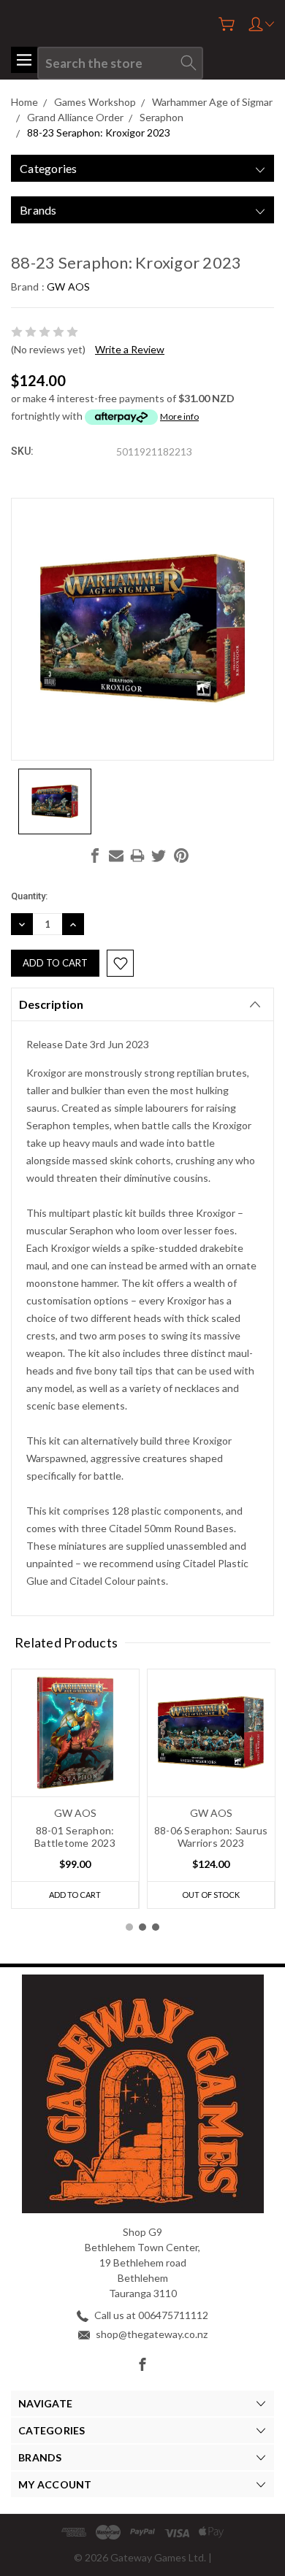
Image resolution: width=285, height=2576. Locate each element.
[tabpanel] (75, 1789)
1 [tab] (129, 1927)
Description (51, 1004)
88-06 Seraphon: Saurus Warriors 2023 (211, 1837)
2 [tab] (142, 1927)
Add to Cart (75, 1895)
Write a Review (130, 349)
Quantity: (29, 896)
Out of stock (211, 1895)
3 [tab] (156, 1927)
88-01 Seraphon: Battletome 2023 (75, 1837)
